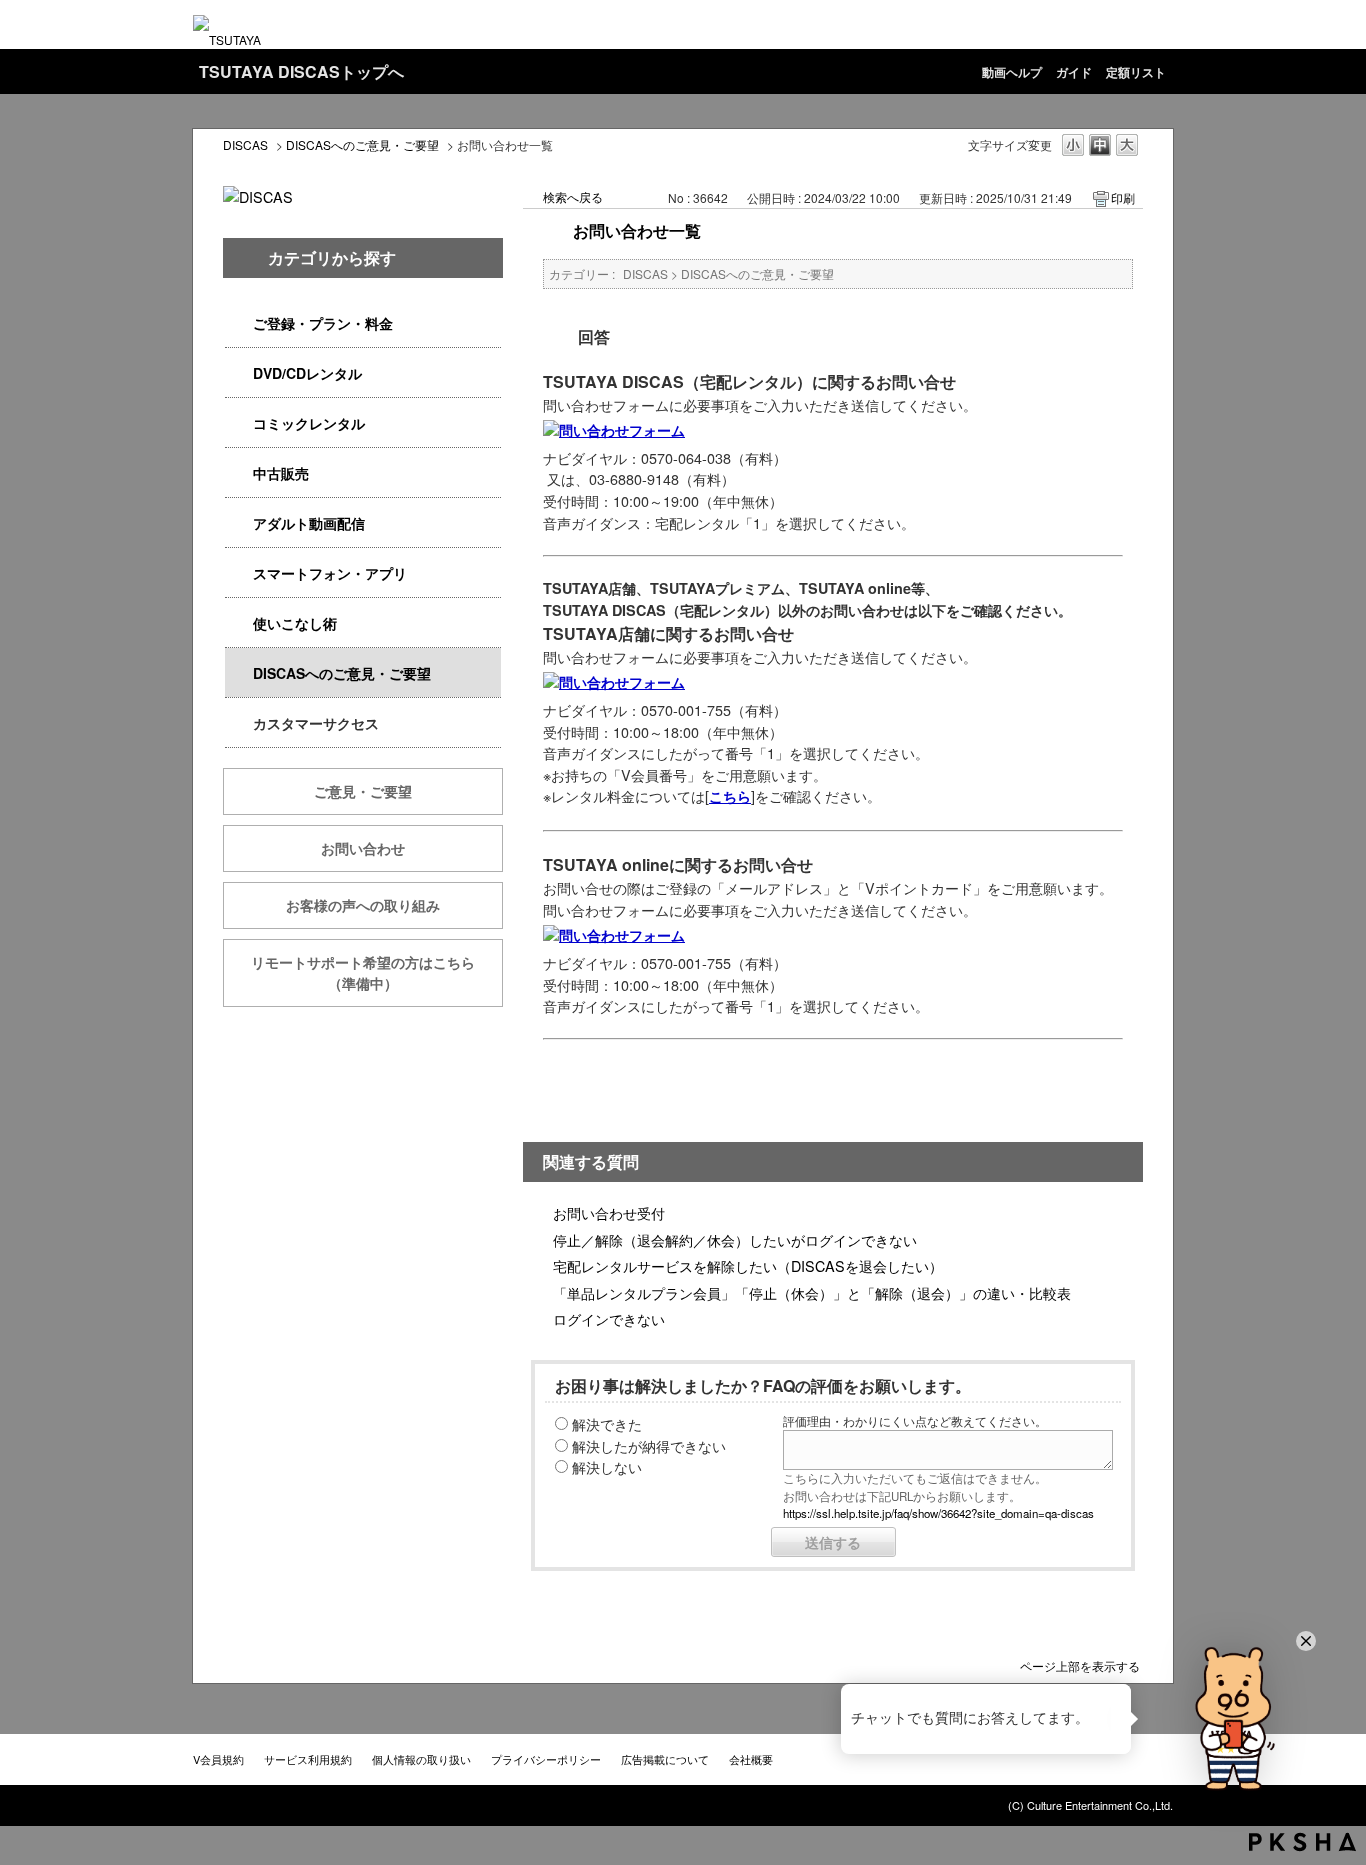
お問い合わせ (363, 848)
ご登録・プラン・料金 (323, 323)
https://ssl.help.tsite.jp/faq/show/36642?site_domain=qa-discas (938, 1513)
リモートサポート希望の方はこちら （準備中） (377, 972)
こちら (730, 796)
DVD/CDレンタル (307, 373)
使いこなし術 (295, 623)
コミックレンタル (309, 423)
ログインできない (609, 1318)
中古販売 (281, 473)
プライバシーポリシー (546, 1759)
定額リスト (1136, 72)
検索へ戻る (573, 196)
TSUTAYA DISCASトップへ (301, 71)
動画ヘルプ (1012, 72)
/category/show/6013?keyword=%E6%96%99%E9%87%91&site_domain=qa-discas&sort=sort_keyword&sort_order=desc (239, 473)
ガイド (1074, 72)
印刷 (1123, 197)
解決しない (607, 1466)
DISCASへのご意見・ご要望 (362, 144)
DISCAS (245, 144)
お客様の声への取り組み (363, 905)
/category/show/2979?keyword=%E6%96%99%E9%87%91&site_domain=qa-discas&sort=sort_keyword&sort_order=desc (239, 323)
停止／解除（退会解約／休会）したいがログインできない (735, 1239)
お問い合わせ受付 (609, 1212)
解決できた (607, 1423)
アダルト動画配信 (309, 523)
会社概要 (751, 1759)
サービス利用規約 (308, 1759)
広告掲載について (665, 1759)
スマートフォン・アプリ (330, 573)
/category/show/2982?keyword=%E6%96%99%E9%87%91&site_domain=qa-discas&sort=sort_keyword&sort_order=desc (239, 573)
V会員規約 (218, 1759)
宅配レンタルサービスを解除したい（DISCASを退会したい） (748, 1265)
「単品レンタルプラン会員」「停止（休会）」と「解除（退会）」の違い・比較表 (812, 1292)
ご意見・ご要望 (363, 791)
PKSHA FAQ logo (1302, 1842)
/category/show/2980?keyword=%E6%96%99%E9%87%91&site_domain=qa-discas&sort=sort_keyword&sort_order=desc (239, 373)
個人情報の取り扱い (421, 1759)
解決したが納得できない (649, 1445)
